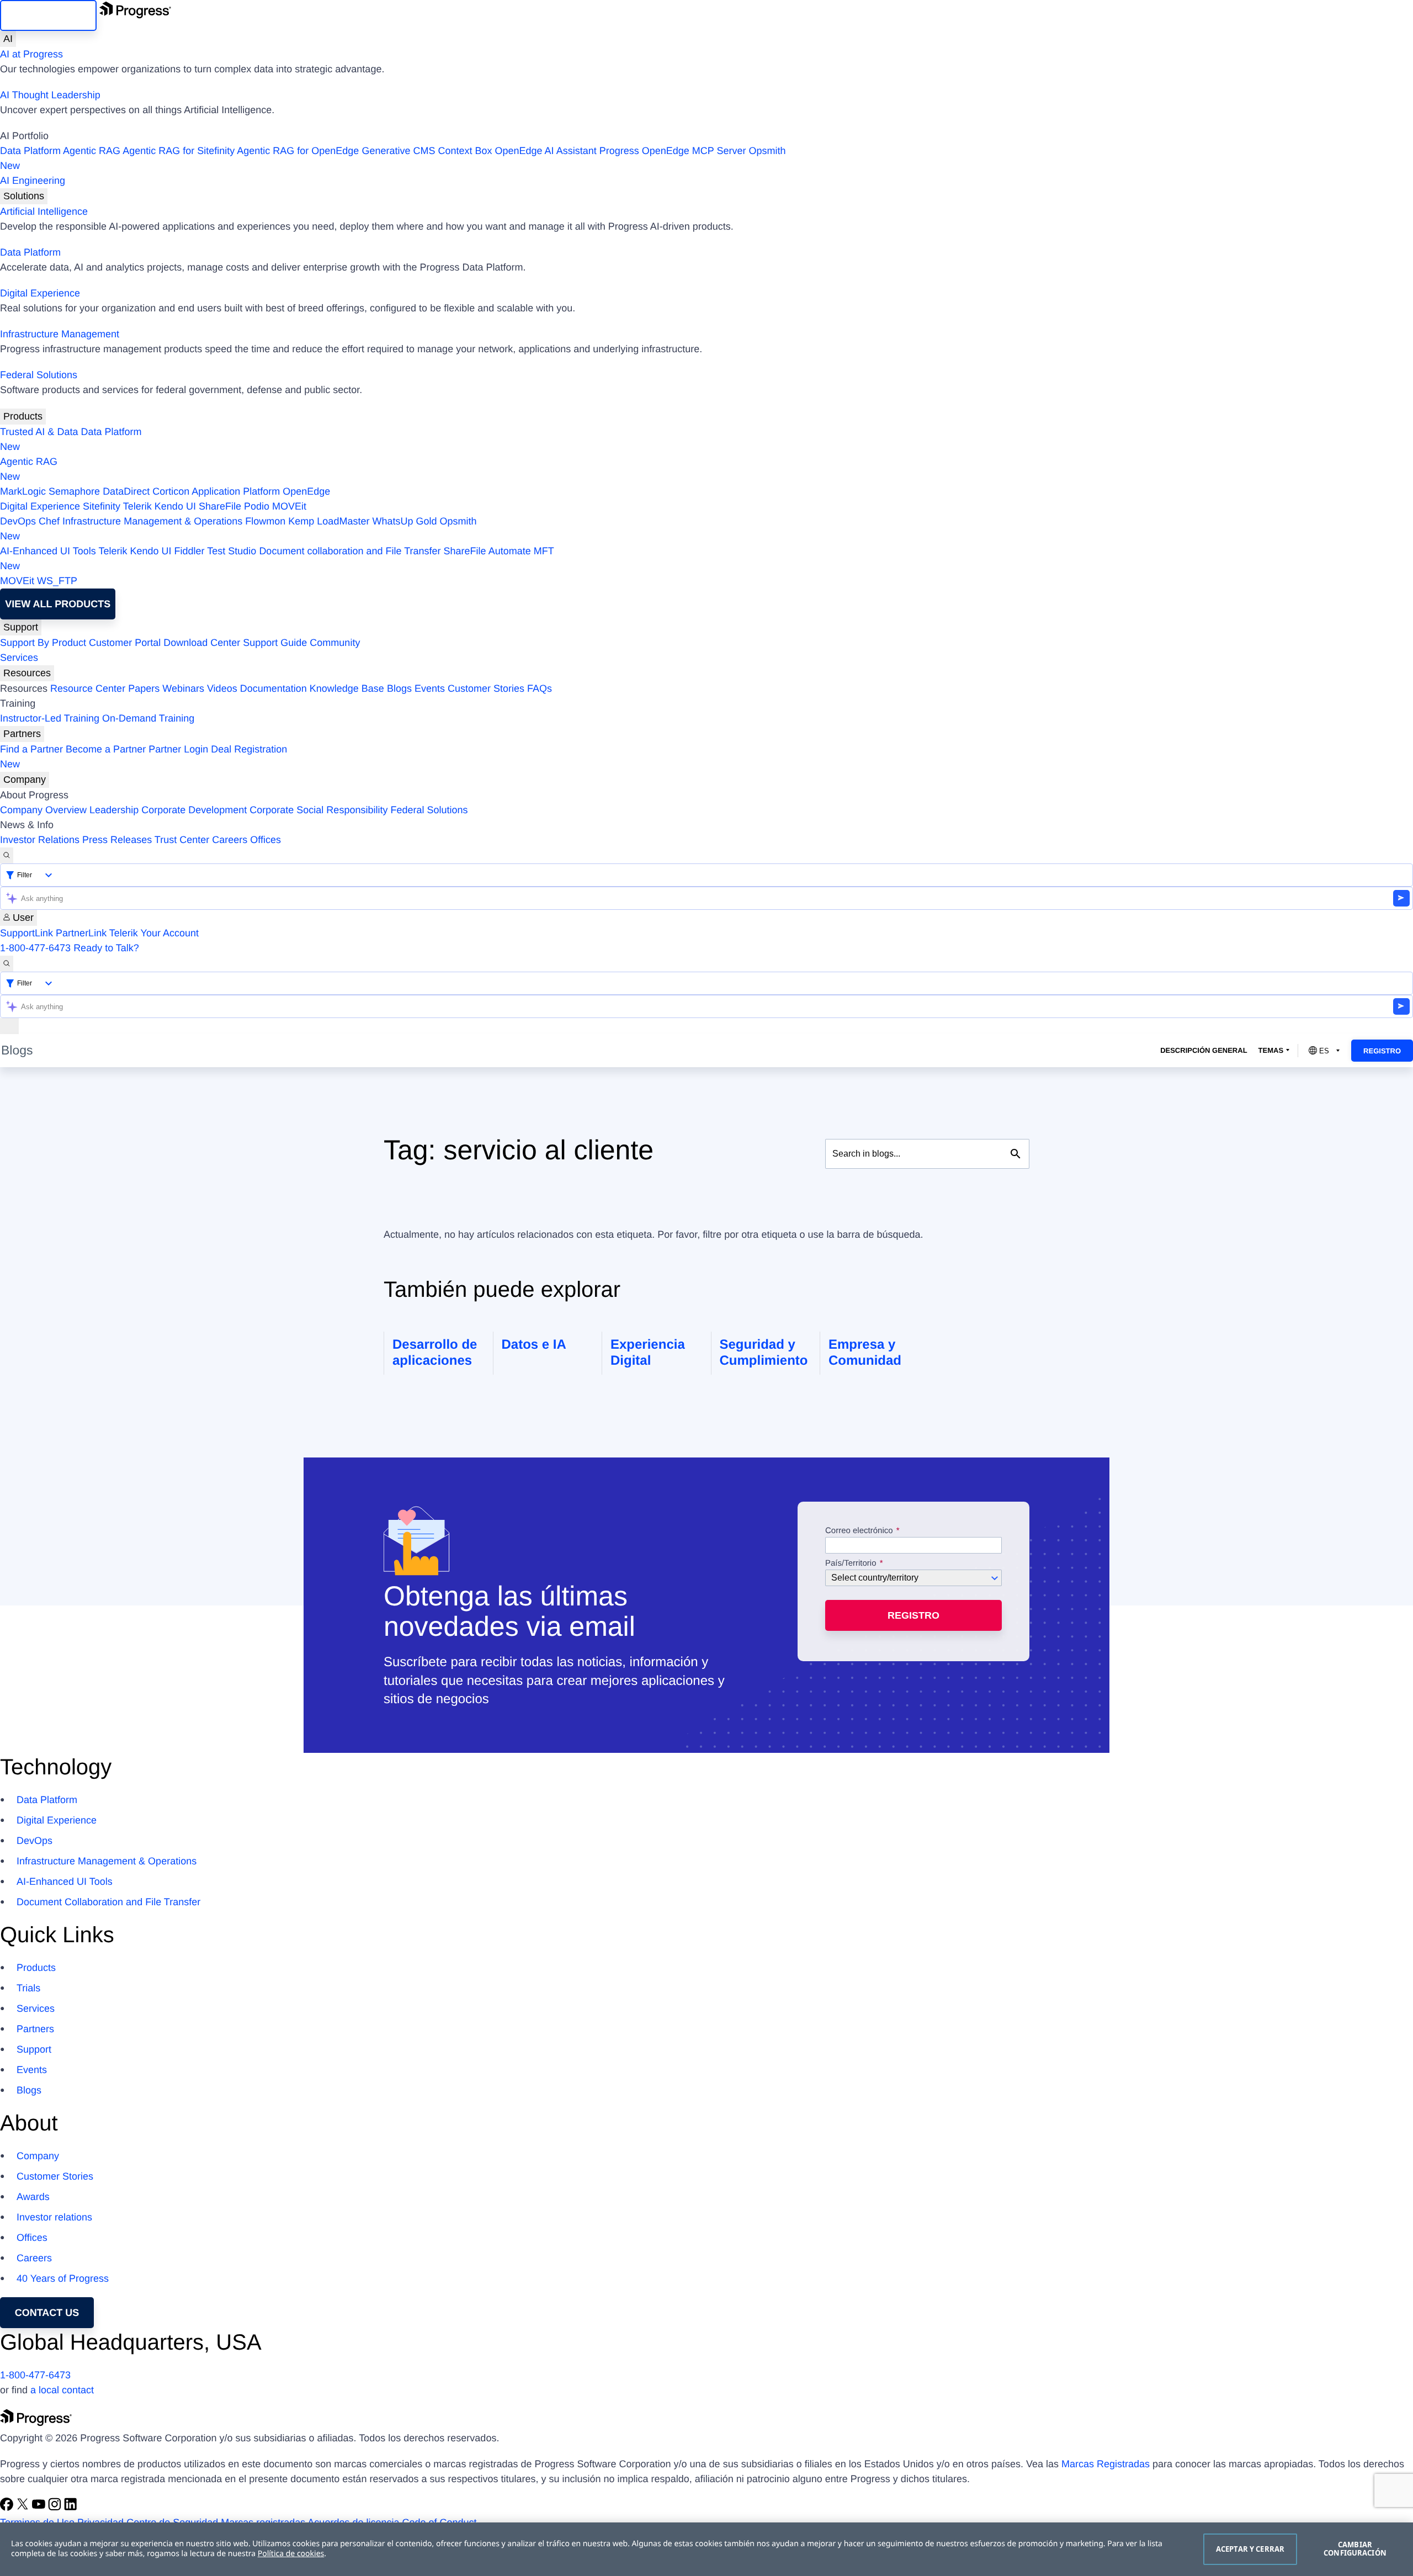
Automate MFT (277, 558)
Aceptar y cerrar (1250, 2549)
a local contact (62, 2390)
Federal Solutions (39, 375)
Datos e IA (534, 1345)
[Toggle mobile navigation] (9, 1026)
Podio (257, 506)
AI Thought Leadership (50, 95)
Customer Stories (486, 688)
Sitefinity (102, 506)
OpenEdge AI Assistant (546, 151)
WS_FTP (57, 581)
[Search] (7, 855)
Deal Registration (144, 757)
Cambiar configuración (1355, 2549)
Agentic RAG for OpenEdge (298, 151)
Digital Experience (40, 293)
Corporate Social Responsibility (318, 810)
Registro (1382, 1051)
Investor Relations (40, 840)
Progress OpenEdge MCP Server (673, 151)
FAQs (540, 688)
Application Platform (236, 491)
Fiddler (190, 551)
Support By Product (43, 643)
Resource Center (88, 688)
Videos (222, 688)
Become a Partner (106, 749)
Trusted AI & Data (39, 432)
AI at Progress (31, 54)
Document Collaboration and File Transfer (108, 1902)
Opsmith (393, 158)
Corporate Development (194, 810)
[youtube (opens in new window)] (40, 2508)
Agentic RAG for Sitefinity (179, 151)
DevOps (18, 521)
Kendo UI (175, 506)
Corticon (171, 491)
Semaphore (74, 491)
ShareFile (220, 506)
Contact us (47, 2313)
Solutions (24, 196)
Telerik (137, 506)
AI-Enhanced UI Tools (48, 551)
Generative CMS (398, 151)
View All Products (58, 604)
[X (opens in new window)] (24, 2508)
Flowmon (265, 521)
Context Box (465, 151)
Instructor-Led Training (50, 718)
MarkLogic (23, 491)
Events (430, 688)
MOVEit (289, 506)
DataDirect (126, 491)
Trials (28, 1988)
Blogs (399, 688)
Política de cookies (291, 2554)
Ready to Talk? (106, 948)
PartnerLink (81, 933)
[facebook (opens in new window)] (8, 2508)
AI (8, 39)
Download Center (202, 643)
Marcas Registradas (1106, 2464)
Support (21, 627)
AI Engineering (33, 181)
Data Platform (30, 151)
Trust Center (182, 840)
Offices (265, 840)
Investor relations (54, 2217)
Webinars (183, 688)
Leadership (114, 810)
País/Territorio (851, 1563)
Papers (144, 688)
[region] (706, 2549)
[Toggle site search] (7, 964)
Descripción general (1204, 1050)
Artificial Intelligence (44, 211)
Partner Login (178, 749)
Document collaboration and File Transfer (350, 551)
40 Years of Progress (63, 2278)
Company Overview (43, 810)
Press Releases (117, 840)
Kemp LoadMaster (329, 521)
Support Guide (275, 643)
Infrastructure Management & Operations (152, 521)
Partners (22, 734)
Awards (33, 2197)
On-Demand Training (148, 718)
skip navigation (48, 15)
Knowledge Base (347, 688)
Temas (1271, 1050)
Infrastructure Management (60, 334)
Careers (230, 840)
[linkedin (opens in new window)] (71, 2508)
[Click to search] (1016, 1154)
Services (19, 658)
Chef (49, 521)
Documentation (273, 688)
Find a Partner (31, 749)
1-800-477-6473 (35, 948)
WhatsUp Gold (404, 521)
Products (23, 416)
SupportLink (26, 933)
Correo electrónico (860, 1531)
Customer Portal (125, 643)
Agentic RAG (92, 151)
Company (25, 780)
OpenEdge (306, 491)
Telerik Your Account (154, 933)
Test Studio (232, 551)
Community (335, 643)
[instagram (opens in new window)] (56, 2508)
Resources (27, 673)
